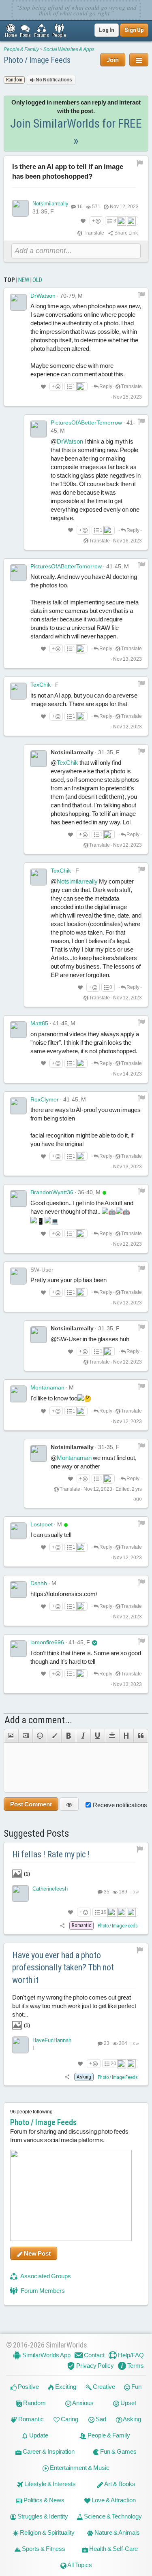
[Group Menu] (139, 60)
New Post (37, 2253)
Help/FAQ (130, 2355)
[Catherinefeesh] (20, 1893)
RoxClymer (45, 1099)
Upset (128, 2403)
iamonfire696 (47, 1642)
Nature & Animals (117, 2532)
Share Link (126, 233)
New (24, 280)
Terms (135, 2366)
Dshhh (39, 1583)
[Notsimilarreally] (20, 208)
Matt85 (39, 1023)
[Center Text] (112, 1736)
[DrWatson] (18, 302)
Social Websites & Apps (69, 49)
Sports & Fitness (43, 2549)
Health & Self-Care (113, 2549)
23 (106, 2043)
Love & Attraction (113, 2500)
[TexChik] (18, 691)
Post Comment (31, 1804)
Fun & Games (118, 2451)
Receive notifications (120, 1805)
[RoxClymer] (18, 1106)
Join (113, 60)
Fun (136, 2387)
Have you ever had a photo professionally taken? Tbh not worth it (63, 1968)
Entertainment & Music (79, 2468)
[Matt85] (18, 1030)
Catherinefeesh (50, 1889)
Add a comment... (38, 1720)
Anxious (82, 2403)
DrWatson (43, 296)
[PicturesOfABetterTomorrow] (39, 429)
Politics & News (43, 2500)
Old (37, 280)
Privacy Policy (94, 2366)
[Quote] (141, 1736)
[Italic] (83, 1736)
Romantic (30, 2419)
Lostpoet (42, 1524)
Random (34, 2403)
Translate (93, 233)
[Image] (11, 1736)
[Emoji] (40, 1736)
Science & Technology (112, 2516)
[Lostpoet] (18, 1531)
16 (80, 207)
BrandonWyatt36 (52, 1192)
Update (38, 2435)
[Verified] (95, 1642)
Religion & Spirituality (47, 2532)
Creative (103, 2387)
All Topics (79, 2565)
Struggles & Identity (42, 2516)
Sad (100, 2419)
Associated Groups (45, 2276)
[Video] (26, 1736)
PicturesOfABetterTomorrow (86, 423)
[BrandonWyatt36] (18, 1199)
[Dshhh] (18, 1590)
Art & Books (119, 2484)
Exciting (65, 2387)
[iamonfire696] (18, 1649)
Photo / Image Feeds (37, 60)
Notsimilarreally (50, 204)
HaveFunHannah (52, 2040)
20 (113, 2064)
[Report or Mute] (140, 163)
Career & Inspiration (48, 2451)
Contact (94, 2355)
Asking (132, 2419)
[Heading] (126, 1736)
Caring (69, 2419)
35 (106, 1892)
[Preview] (69, 1804)
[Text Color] (54, 1736)
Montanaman (47, 1387)
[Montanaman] (18, 1394)
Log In (107, 30)
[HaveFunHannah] (20, 2045)
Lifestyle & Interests (49, 2484)
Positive (28, 2387)
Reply (105, 386)
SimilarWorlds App (46, 2355)
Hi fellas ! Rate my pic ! (51, 1854)
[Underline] (98, 1736)
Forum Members (42, 2291)
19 (104, 1912)
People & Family (21, 49)
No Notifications (54, 80)
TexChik (41, 685)
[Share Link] (63, 1925)
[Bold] (69, 1736)
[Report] (141, 295)
